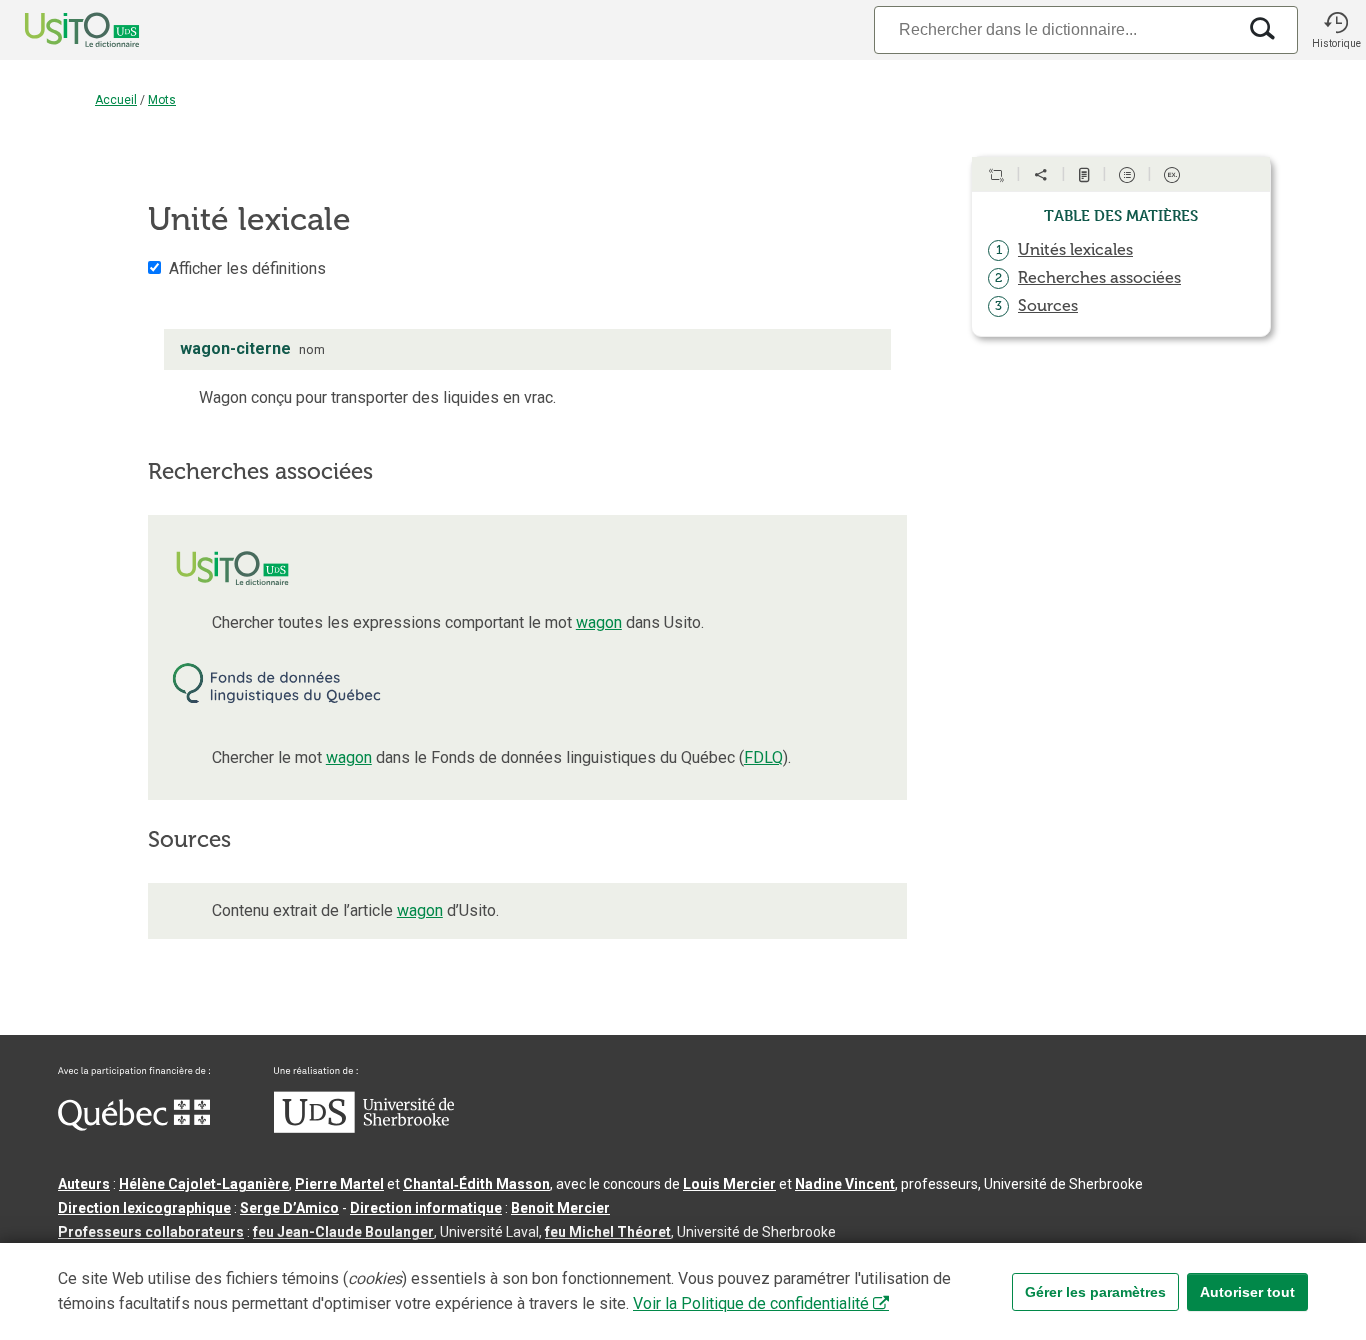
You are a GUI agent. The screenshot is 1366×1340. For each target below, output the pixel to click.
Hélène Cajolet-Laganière (204, 1184)
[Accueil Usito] (60, 30)
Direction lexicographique (144, 1208)
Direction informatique (426, 1208)
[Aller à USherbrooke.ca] (364, 1128)
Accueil (116, 100)
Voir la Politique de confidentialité (751, 1303)
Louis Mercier (729, 1184)
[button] (1336, 30)
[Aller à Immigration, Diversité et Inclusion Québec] (134, 1126)
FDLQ (763, 757)
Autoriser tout (1247, 1292)
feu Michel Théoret (608, 1232)
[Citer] (996, 175)
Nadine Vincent (845, 1184)
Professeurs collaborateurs (151, 1232)
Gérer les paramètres (1095, 1292)
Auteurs (84, 1184)
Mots (162, 100)
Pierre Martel (339, 1184)
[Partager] (1041, 175)
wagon (599, 622)
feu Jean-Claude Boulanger (343, 1232)
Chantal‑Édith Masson (476, 1184)
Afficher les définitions (247, 268)
